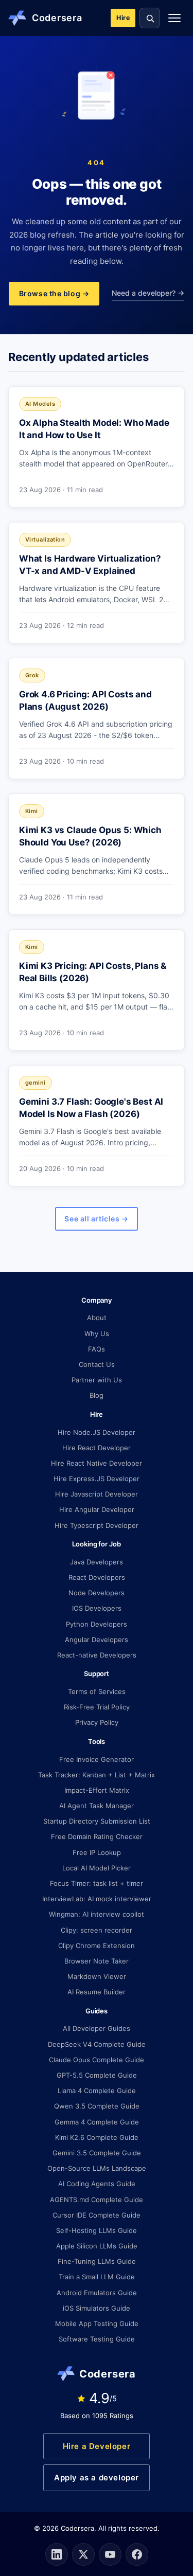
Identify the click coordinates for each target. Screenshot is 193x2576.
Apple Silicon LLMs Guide (97, 2246)
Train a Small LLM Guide (97, 2277)
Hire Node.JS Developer (97, 1432)
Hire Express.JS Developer (97, 1479)
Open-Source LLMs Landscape (97, 2168)
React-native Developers (97, 1655)
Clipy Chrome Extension (97, 1945)
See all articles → (96, 1219)
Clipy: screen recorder (97, 1930)
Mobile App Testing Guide (97, 2323)
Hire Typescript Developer (97, 1525)
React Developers (97, 1577)
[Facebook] (137, 2554)
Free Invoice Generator (97, 1759)
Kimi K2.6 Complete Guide (97, 2137)
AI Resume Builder (97, 1992)
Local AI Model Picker (97, 1868)
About (97, 1318)
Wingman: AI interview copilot (97, 1914)
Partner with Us (97, 1380)
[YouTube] (110, 2554)
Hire (123, 18)
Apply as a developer (97, 2478)
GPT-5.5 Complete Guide (97, 2075)
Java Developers (97, 1562)
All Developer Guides (97, 2028)
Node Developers (97, 1593)
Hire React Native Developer (97, 1463)
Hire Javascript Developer (97, 1494)
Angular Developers (97, 1640)
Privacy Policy (97, 1722)
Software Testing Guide (97, 2339)
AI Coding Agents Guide (97, 2184)
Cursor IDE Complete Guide (97, 2215)
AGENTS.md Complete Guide (97, 2200)
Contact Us (97, 1364)
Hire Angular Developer (97, 1509)
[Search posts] (150, 18)
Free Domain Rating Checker (97, 1836)
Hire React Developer (97, 1448)
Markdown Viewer (97, 1976)
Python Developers (97, 1624)
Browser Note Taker (97, 1961)
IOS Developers (97, 1608)
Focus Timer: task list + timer (97, 1883)
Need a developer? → (148, 293)
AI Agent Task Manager (97, 1806)
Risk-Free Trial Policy (97, 1707)
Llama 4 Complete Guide (97, 2091)
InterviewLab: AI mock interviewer (97, 1899)
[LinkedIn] (57, 2554)
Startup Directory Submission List (97, 1821)
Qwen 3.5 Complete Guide (97, 2106)
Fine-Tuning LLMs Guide (97, 2261)
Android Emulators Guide (97, 2293)
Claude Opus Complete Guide (97, 2060)
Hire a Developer (97, 2446)
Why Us (97, 1334)
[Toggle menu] (174, 18)
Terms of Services (97, 1691)
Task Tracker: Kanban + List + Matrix (97, 1775)
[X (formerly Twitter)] (83, 2554)
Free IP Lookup (97, 1852)
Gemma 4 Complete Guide (97, 2122)
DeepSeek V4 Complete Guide (97, 2044)
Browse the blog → (54, 293)
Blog (97, 1395)
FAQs (97, 1349)
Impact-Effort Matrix (97, 1790)
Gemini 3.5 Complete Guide (97, 2153)
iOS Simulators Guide (97, 2308)
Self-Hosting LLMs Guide (97, 2230)
